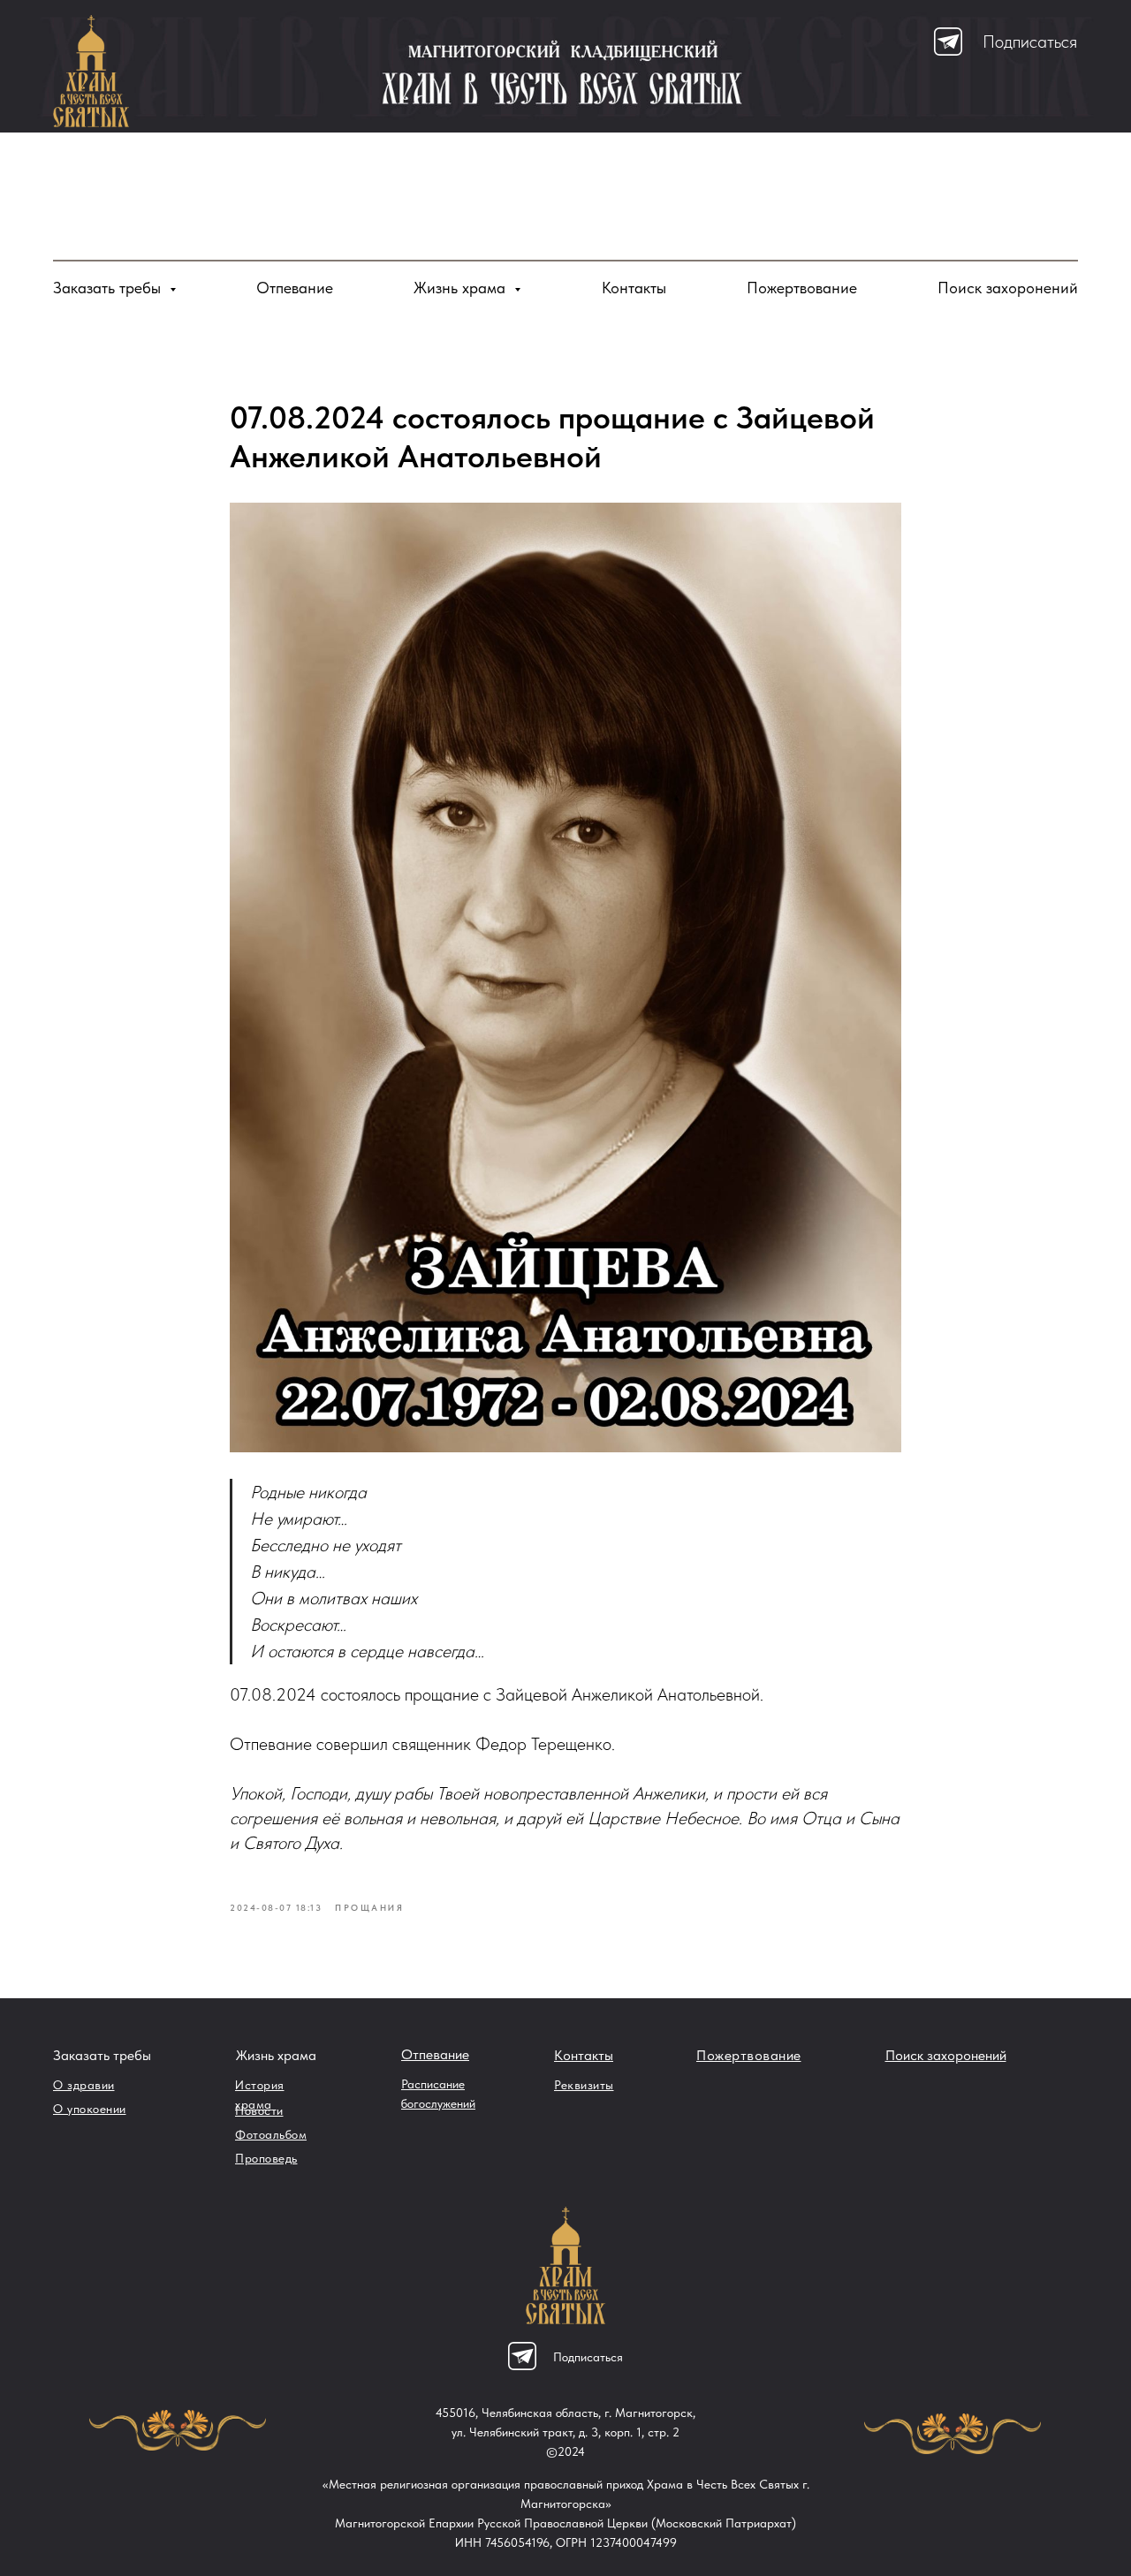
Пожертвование (802, 288)
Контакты (634, 288)
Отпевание (295, 288)
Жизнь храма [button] (462, 288)
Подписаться (1030, 42)
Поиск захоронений (1008, 288)
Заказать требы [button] (109, 288)
